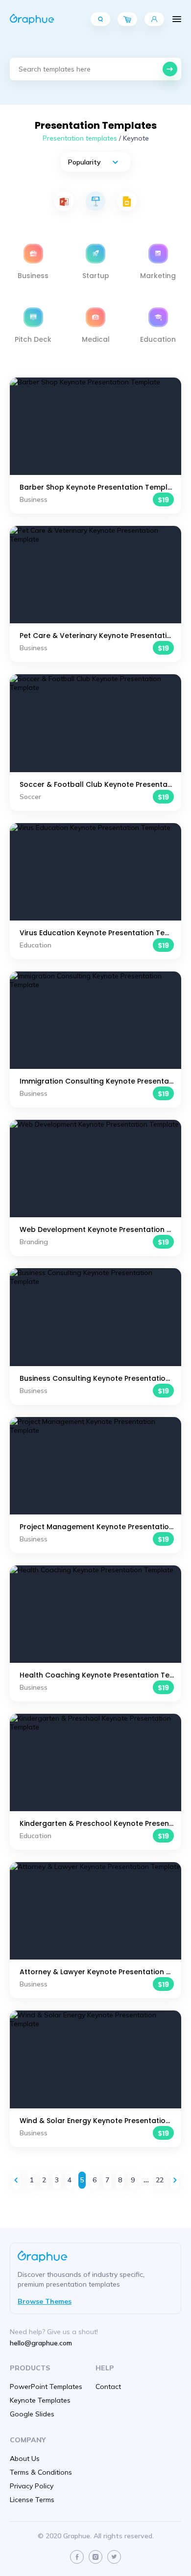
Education (158, 339)
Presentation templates (80, 138)
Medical (96, 339)
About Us (25, 2458)
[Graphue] (32, 19)
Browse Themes (45, 2301)
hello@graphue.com (41, 2343)
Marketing (158, 276)
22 (160, 2180)
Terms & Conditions (41, 2472)
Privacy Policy (32, 2486)
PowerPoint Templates (46, 2387)
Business (33, 276)
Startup (96, 276)
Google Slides (32, 2414)
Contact (108, 2387)
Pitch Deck (33, 339)
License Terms (32, 2500)
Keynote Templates (40, 2400)
